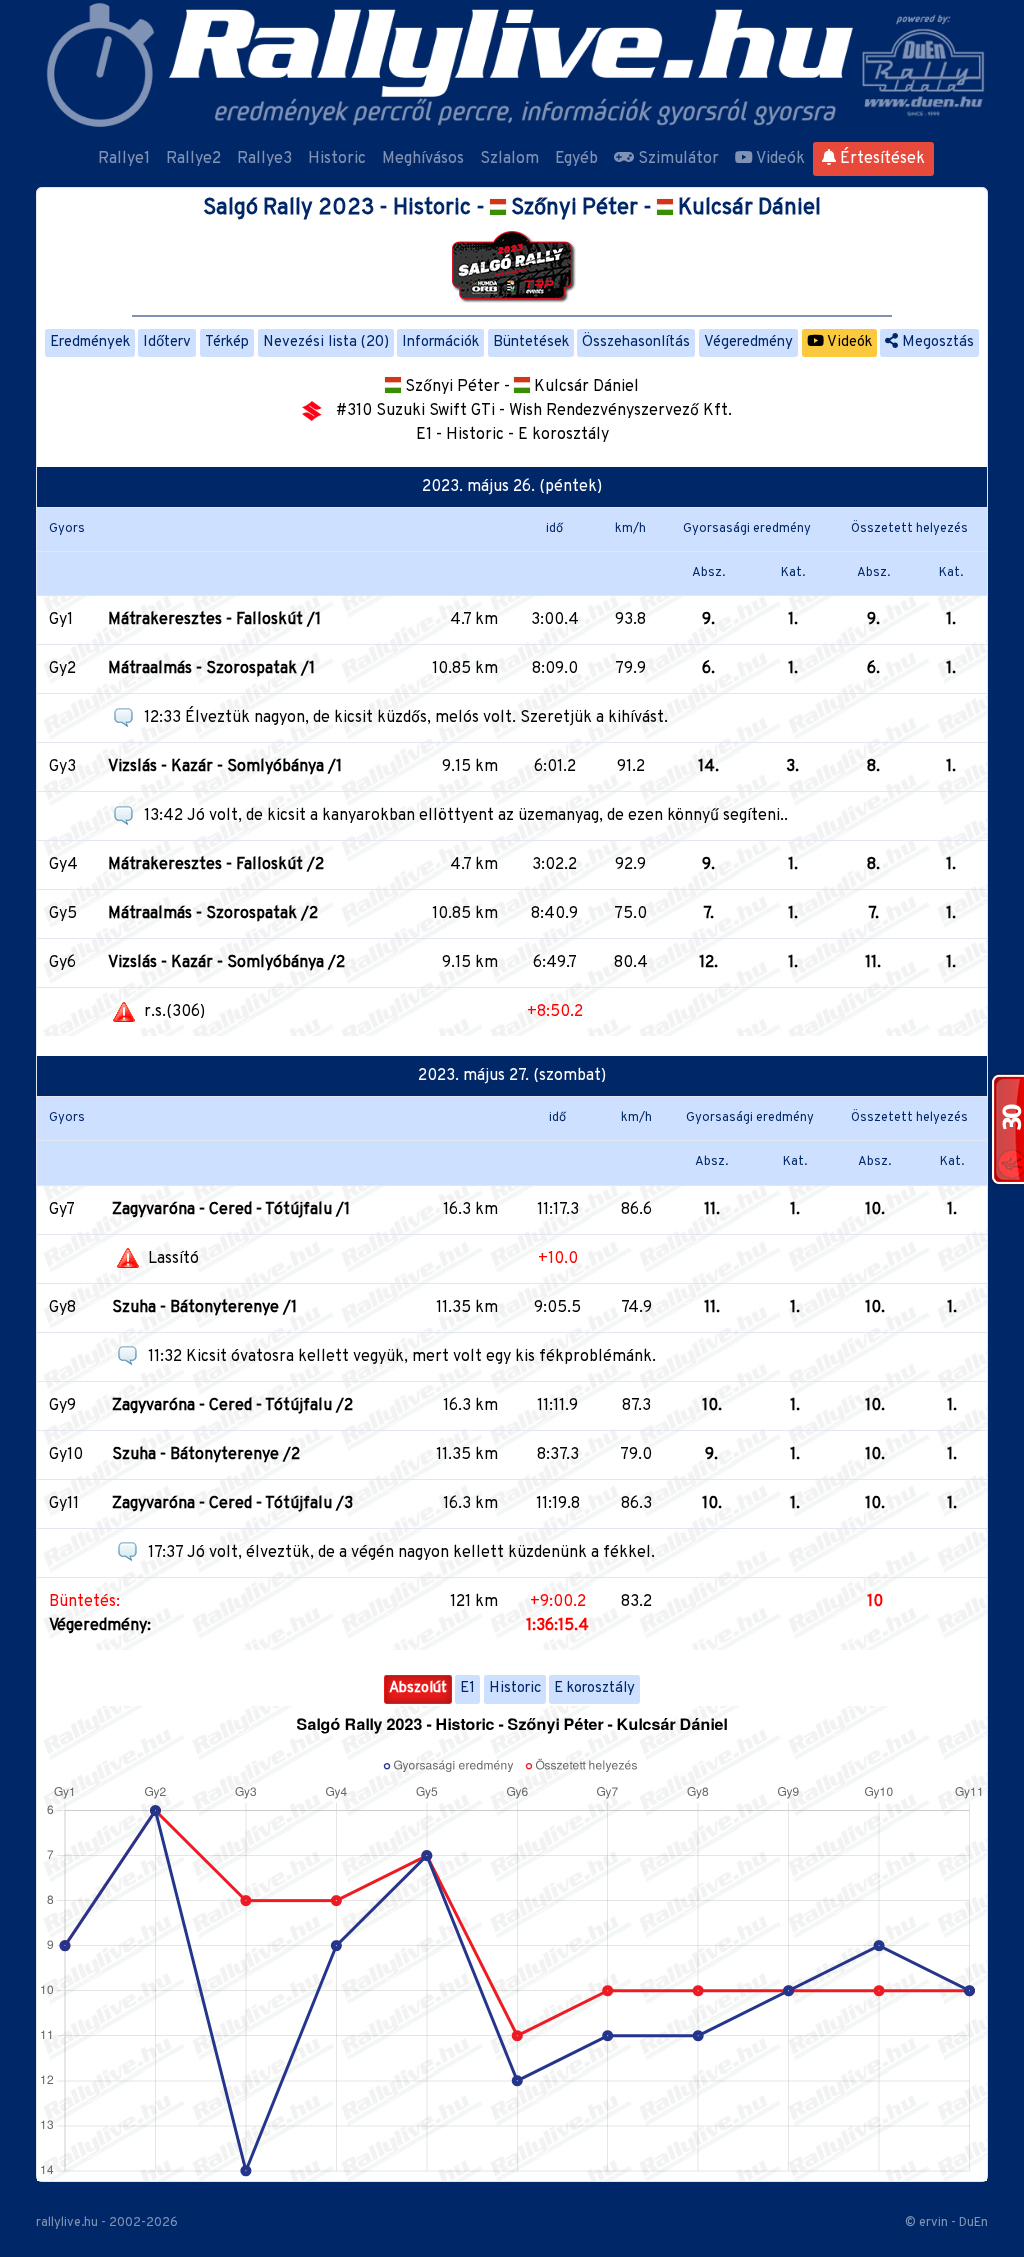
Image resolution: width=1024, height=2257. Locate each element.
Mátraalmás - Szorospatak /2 (213, 914)
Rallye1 (124, 159)
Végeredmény (748, 342)
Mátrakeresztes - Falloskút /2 (216, 865)
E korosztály (594, 1688)
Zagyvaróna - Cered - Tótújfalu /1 (231, 1210)
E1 (467, 1688)
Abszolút (418, 1688)
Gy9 (62, 1406)
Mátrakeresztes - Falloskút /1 (214, 620)
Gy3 (62, 767)
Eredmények (90, 342)
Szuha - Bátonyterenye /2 (206, 1455)
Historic (337, 159)
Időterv (167, 342)
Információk (440, 342)
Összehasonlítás (636, 342)
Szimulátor (676, 159)
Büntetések (531, 342)
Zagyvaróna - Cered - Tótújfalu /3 (232, 1504)
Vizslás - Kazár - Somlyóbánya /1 (225, 767)
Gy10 (66, 1455)
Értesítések (880, 159)
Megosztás (936, 342)
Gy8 (62, 1308)
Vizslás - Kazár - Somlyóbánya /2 (226, 963)
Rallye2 (193, 159)
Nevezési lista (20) (326, 342)
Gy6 (62, 963)
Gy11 (64, 1504)
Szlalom (509, 159)
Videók (779, 159)
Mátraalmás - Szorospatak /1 (211, 669)
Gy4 (63, 865)
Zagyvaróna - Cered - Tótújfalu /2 (232, 1406)
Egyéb (576, 159)
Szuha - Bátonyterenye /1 (204, 1308)
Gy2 (62, 669)
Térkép (227, 342)
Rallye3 (264, 159)
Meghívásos (423, 159)
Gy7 (62, 1210)
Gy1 (61, 620)
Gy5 (63, 914)
